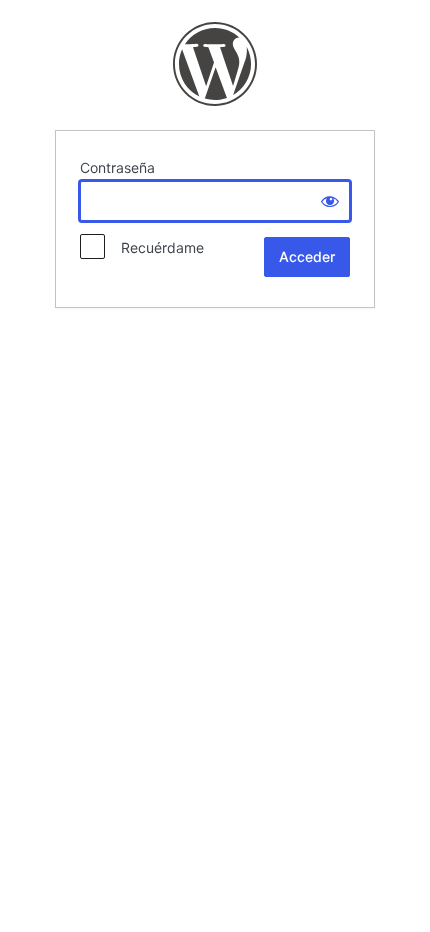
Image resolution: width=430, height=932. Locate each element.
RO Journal (215, 64)
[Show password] (330, 201)
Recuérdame (156, 247)
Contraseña (117, 167)
